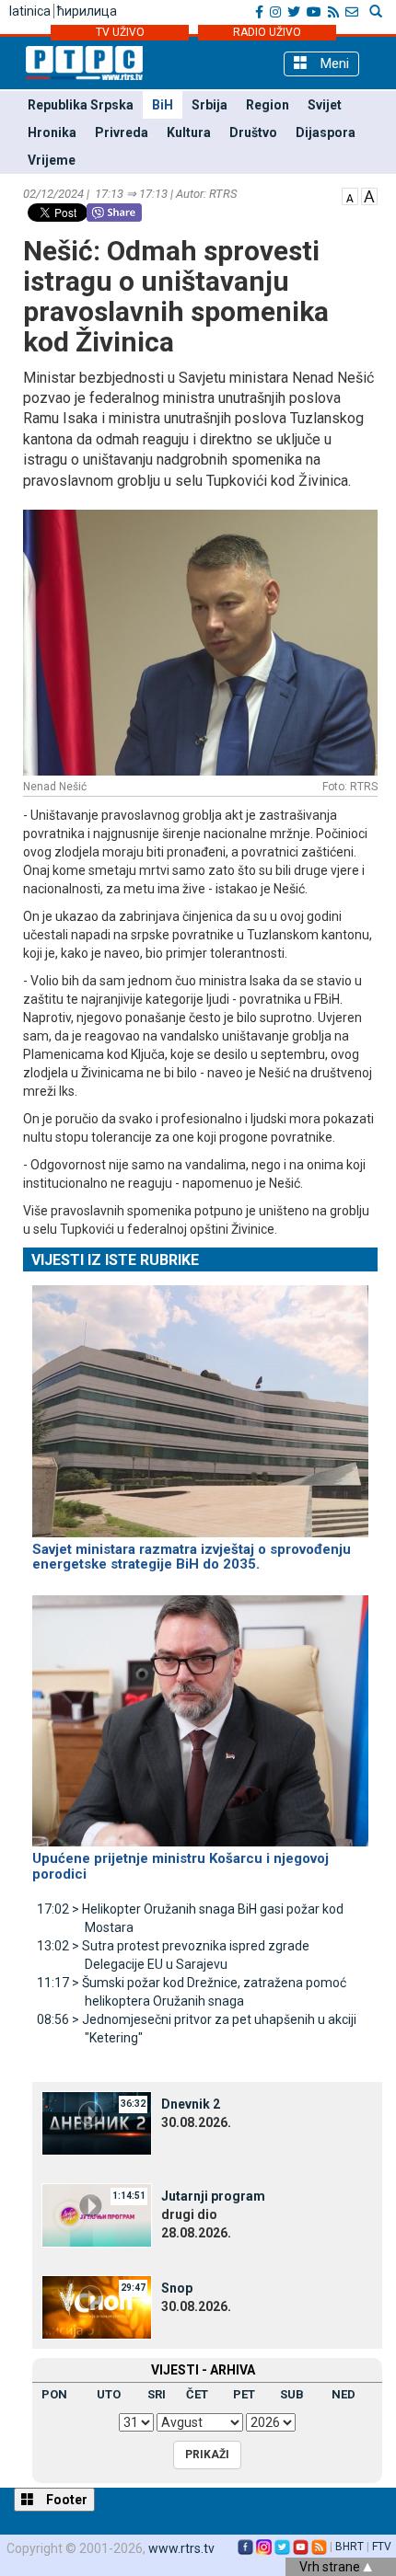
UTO (109, 2394)
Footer (65, 2500)
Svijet (325, 105)
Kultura (189, 132)
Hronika (52, 132)
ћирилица (87, 11)
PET (244, 2394)
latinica (30, 11)
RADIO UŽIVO (267, 32)
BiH (163, 105)
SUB (292, 2394)
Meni (333, 63)
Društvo (253, 132)
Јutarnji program (213, 2196)
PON (54, 2394)
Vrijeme (52, 160)
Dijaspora (326, 132)
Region (268, 105)
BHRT (349, 2547)
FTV (382, 2547)
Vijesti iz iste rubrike (115, 1260)
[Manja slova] (350, 195)
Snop (177, 2288)
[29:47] (97, 2306)
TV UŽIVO (120, 32)
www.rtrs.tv (181, 2548)
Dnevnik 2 (191, 2104)
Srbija (210, 105)
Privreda (122, 132)
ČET (197, 2394)
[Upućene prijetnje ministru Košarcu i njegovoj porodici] (200, 1713)
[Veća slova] (369, 195)
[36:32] (97, 2122)
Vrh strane (331, 2567)
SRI (157, 2394)
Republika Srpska (81, 105)
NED (344, 2394)
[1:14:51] (97, 2214)
